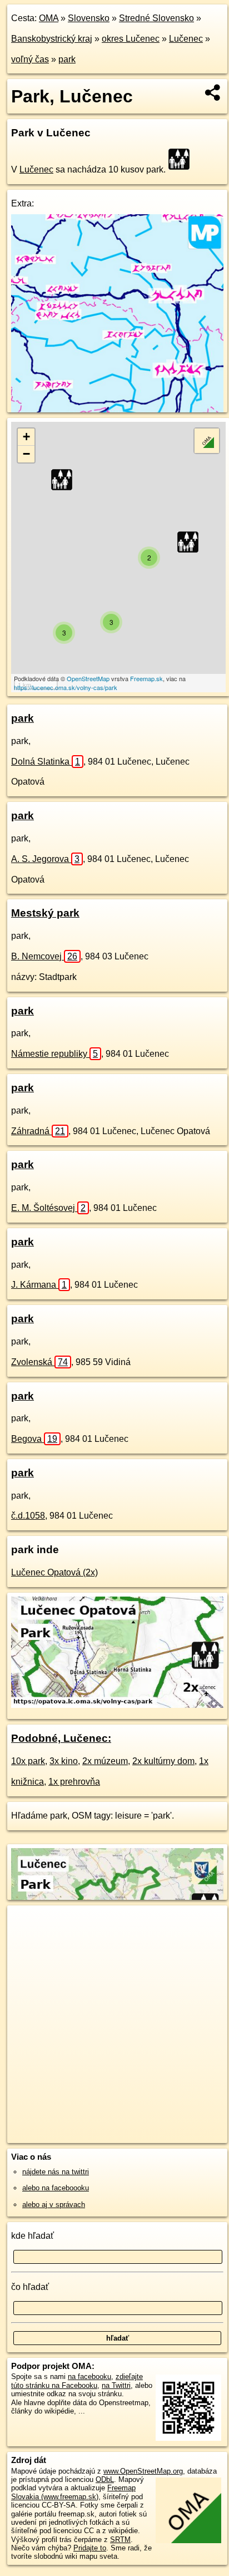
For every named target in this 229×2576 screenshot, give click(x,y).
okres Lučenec (131, 39)
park (67, 59)
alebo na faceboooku (56, 2188)
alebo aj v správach (54, 2205)
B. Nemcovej (44, 956)
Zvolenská (39, 1362)
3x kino (64, 1761)
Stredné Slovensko (156, 18)
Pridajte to (90, 2548)
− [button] (26, 454)
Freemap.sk (146, 678)
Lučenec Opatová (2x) (54, 1572)
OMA (49, 18)
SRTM (120, 2540)
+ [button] (26, 437)
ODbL (105, 2479)
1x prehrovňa (74, 1782)
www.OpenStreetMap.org (143, 2471)
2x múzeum (105, 1761)
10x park (28, 1761)
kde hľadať (33, 2236)
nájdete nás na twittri (56, 2172)
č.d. (28, 1516)
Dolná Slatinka (46, 762)
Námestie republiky (54, 1054)
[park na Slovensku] (182, 159)
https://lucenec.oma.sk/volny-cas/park (66, 687)
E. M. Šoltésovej (48, 1208)
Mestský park (45, 913)
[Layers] (207, 441)
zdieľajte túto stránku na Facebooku (77, 2381)
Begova (34, 1439)
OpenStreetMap (88, 678)
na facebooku (89, 2376)
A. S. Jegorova (45, 859)
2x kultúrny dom (163, 1761)
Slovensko (89, 18)
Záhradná (38, 1131)
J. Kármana (39, 1285)
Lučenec (186, 39)
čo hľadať (30, 2287)
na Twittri (116, 2385)
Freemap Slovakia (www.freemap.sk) (73, 2492)
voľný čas (30, 59)
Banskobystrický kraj (52, 39)
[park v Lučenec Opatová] (117, 1705)
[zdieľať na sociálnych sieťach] (213, 92)
